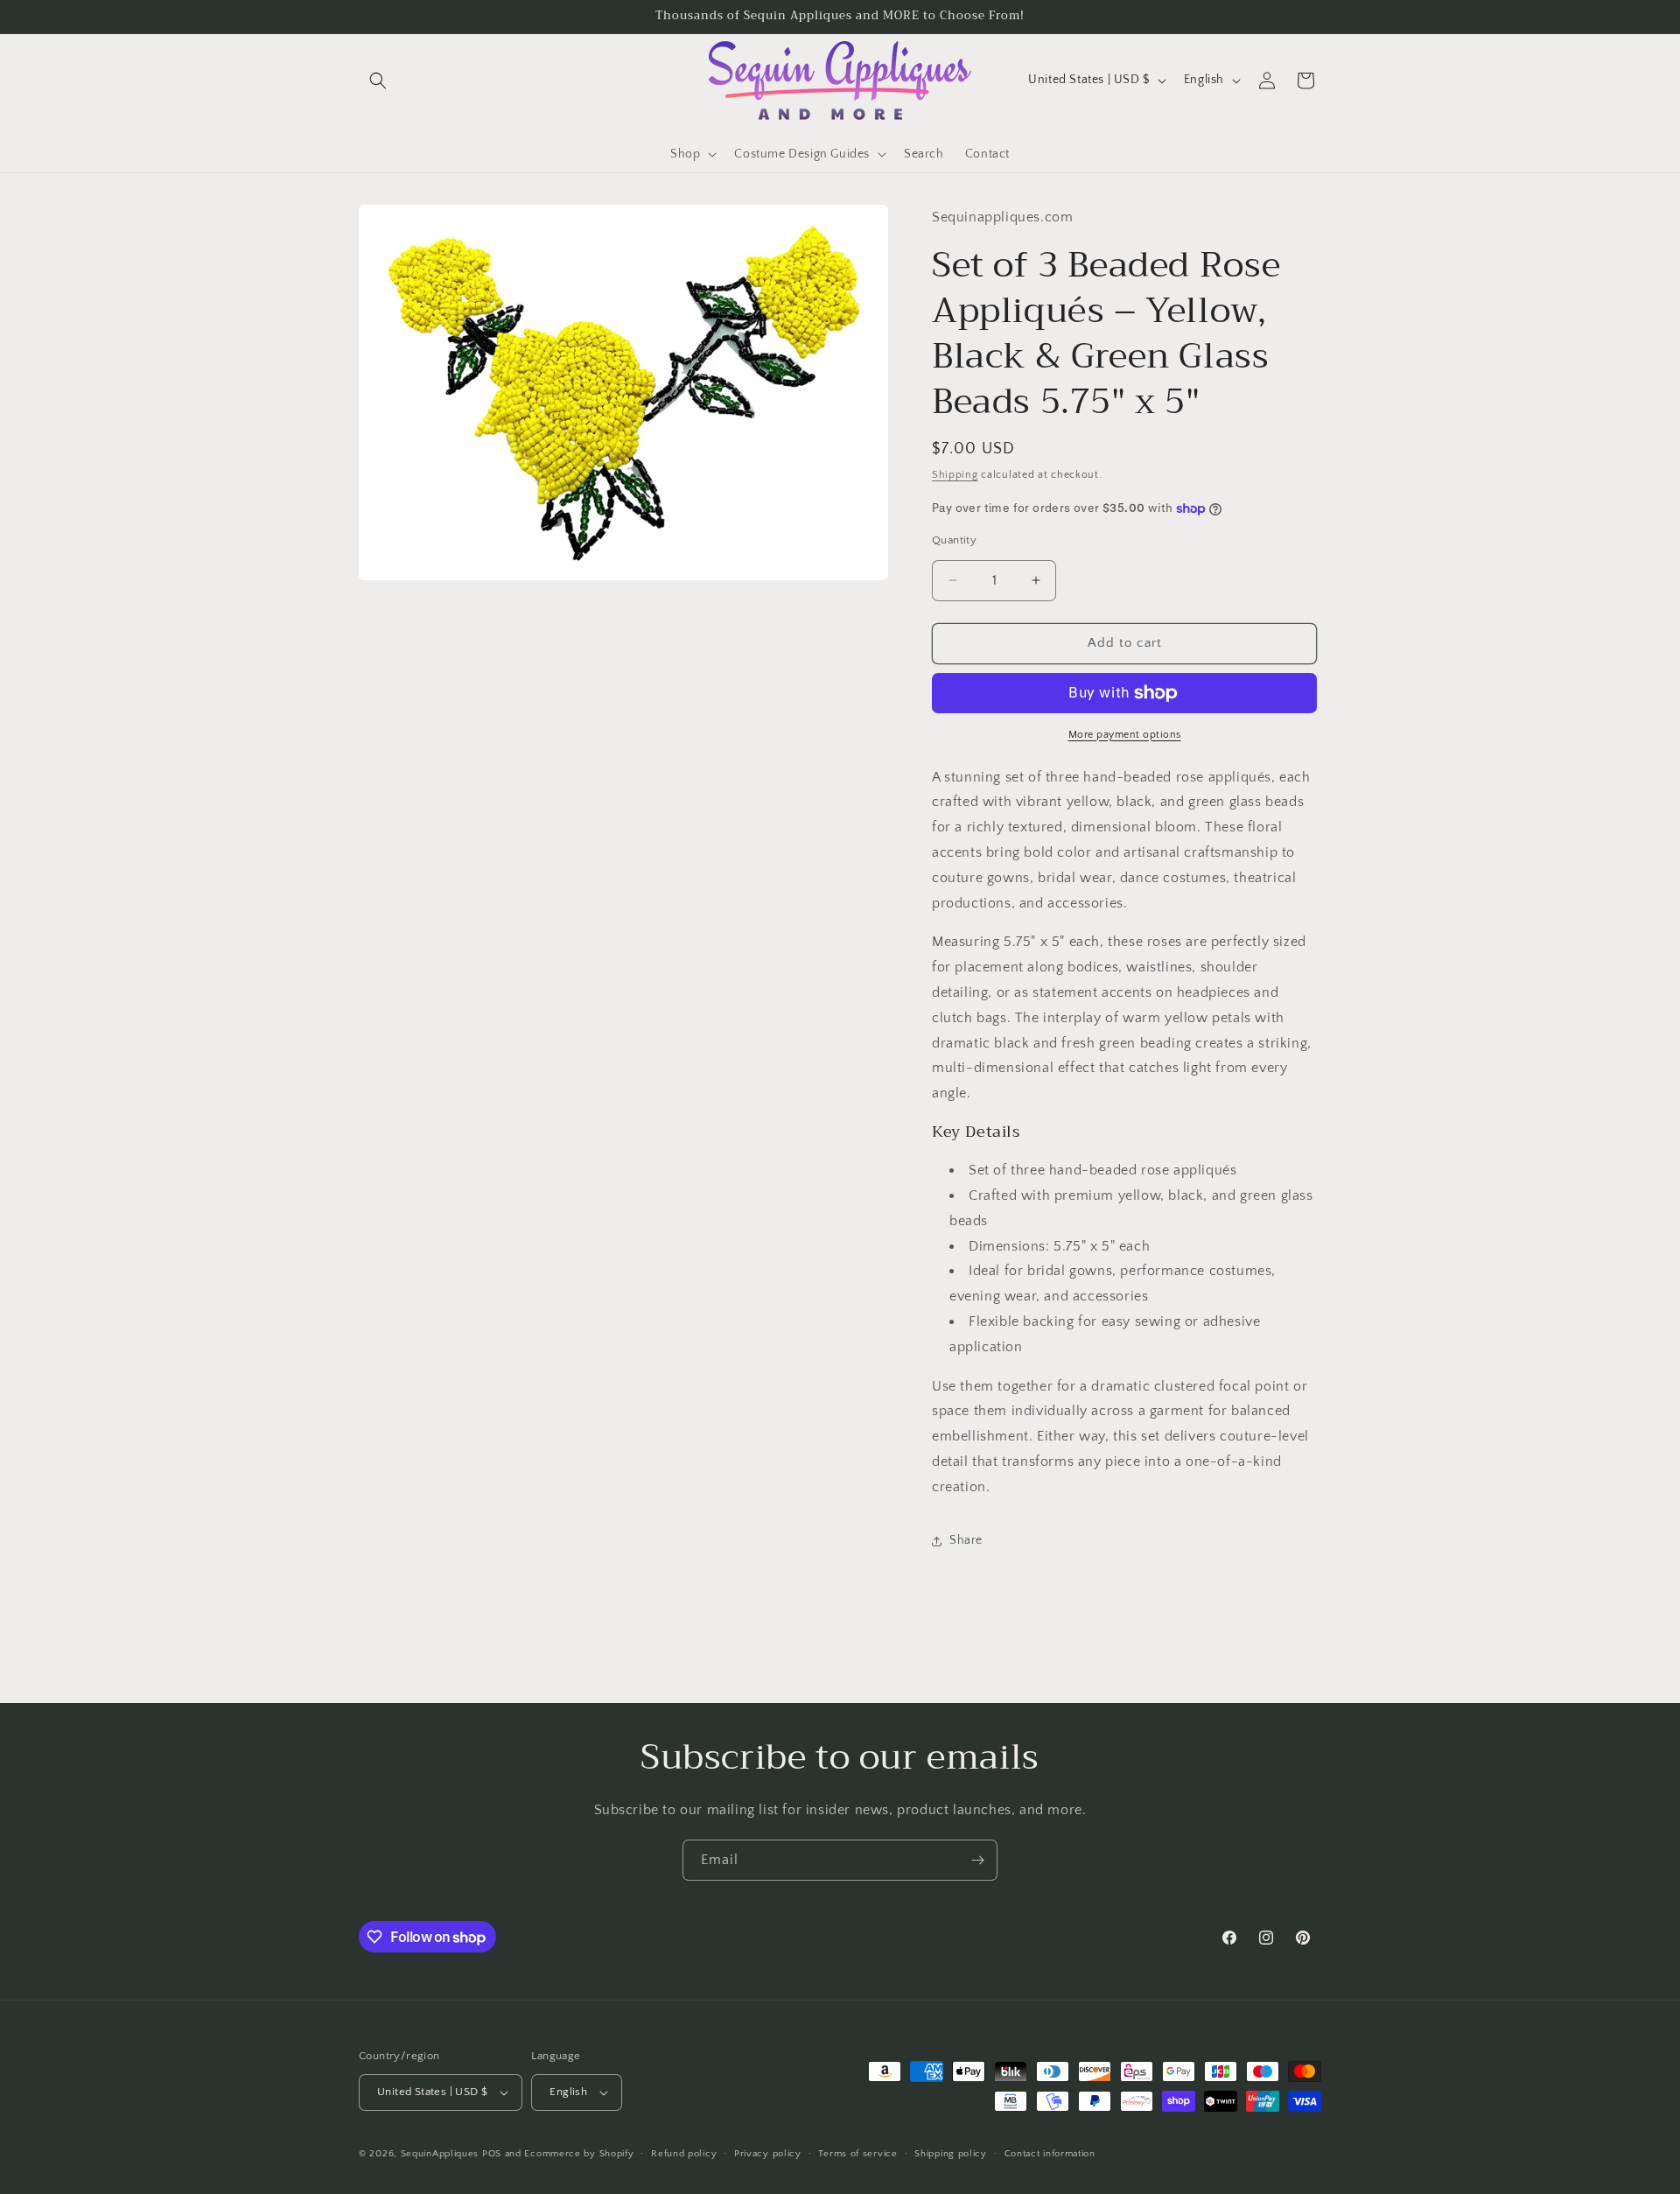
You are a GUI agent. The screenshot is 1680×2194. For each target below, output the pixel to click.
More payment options (1125, 735)
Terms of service (857, 2154)
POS (492, 2154)
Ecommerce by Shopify (579, 2154)
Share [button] (966, 1540)
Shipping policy (951, 2154)
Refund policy (684, 2154)
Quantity (954, 540)
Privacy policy (768, 2154)
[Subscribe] (977, 1860)
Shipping (955, 475)
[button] (378, 81)
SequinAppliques (440, 2154)
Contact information (1050, 2154)
